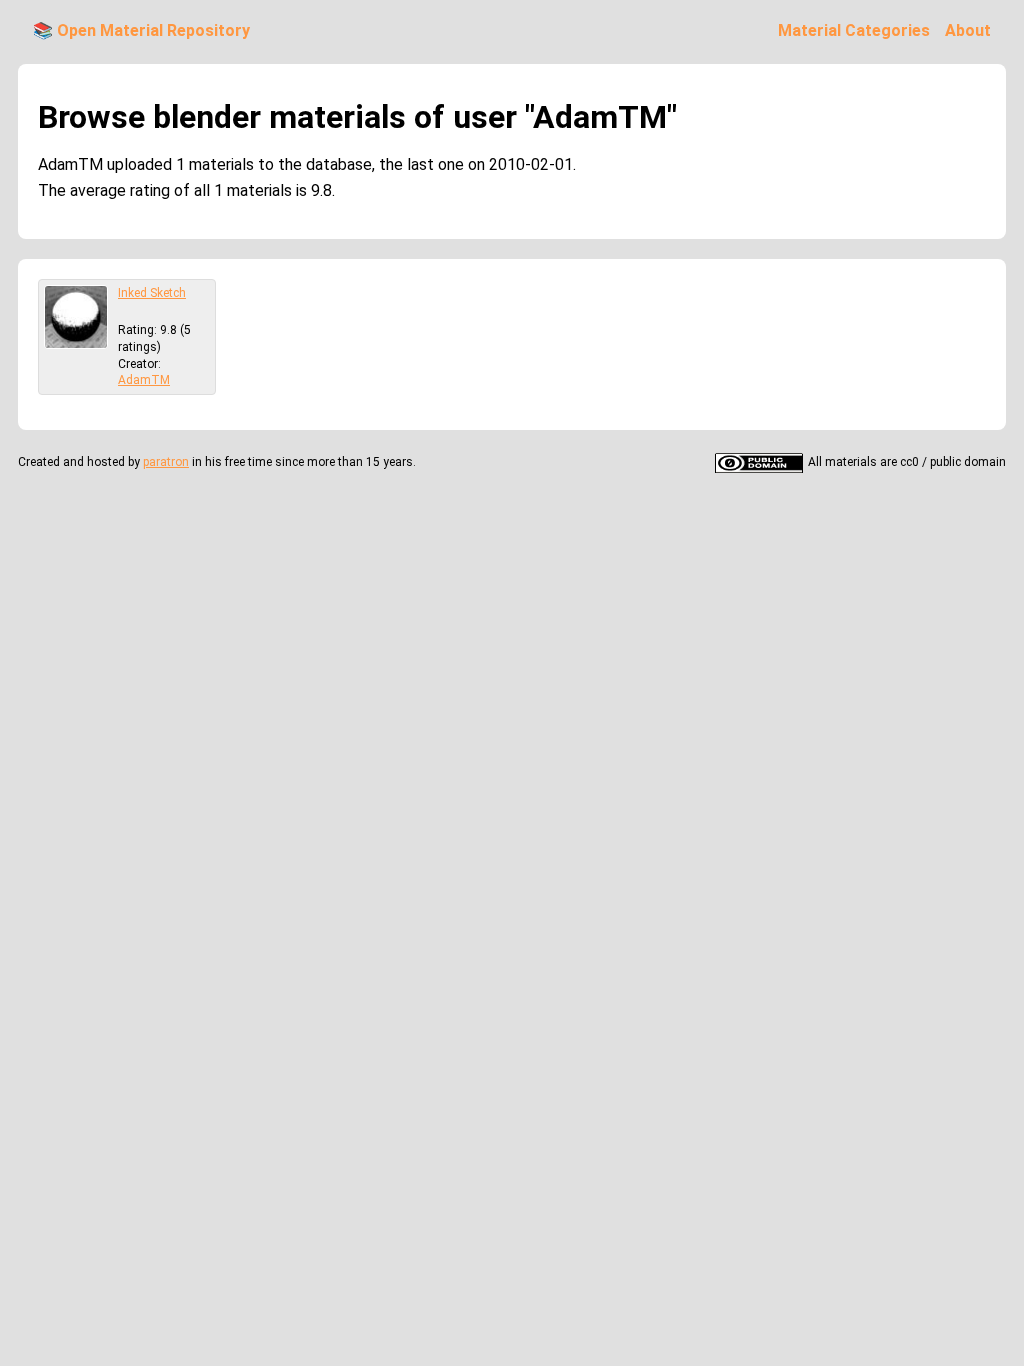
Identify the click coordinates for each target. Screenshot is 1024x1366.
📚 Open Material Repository (141, 30)
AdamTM (144, 380)
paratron (166, 462)
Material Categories (854, 30)
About (968, 30)
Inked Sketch (152, 293)
